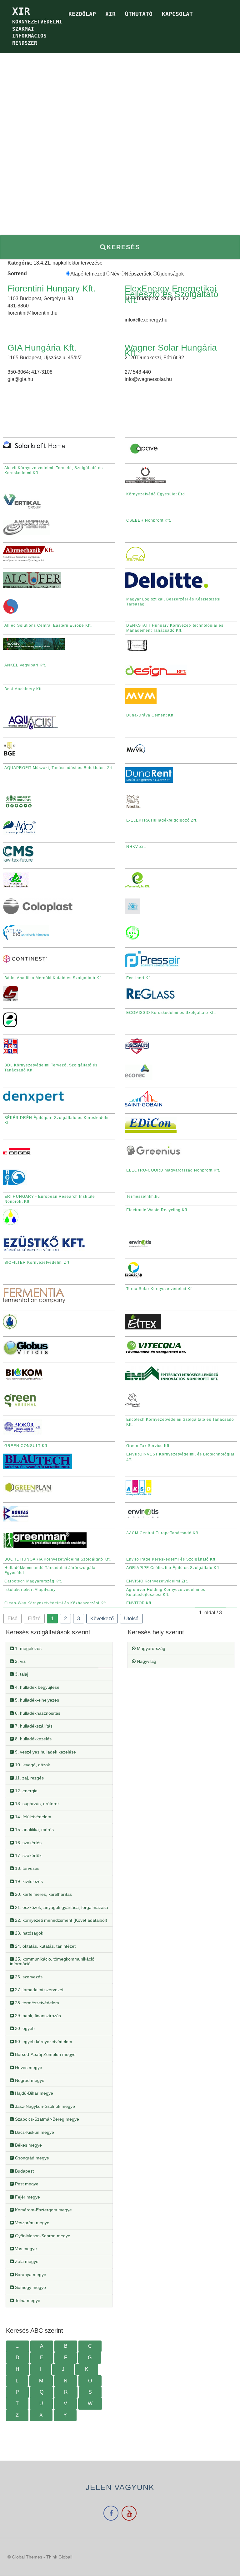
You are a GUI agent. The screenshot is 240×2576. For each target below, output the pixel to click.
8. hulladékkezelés (33, 1739)
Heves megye (28, 2067)
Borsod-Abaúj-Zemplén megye (45, 2054)
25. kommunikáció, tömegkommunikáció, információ (53, 1961)
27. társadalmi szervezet (39, 1990)
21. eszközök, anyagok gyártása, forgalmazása (61, 1907)
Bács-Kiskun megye (34, 2132)
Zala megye (26, 2261)
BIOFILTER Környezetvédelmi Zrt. (37, 1263)
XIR (110, 14)
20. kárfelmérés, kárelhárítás (43, 1894)
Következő (102, 1619)
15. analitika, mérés (34, 1830)
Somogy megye (30, 2287)
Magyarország (150, 1648)
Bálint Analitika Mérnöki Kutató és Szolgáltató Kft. (54, 978)
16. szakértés (28, 1843)
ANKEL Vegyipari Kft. (25, 665)
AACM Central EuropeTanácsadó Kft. (163, 1533)
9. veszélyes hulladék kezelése (45, 1752)
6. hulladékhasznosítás (37, 1713)
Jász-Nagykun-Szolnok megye (44, 2106)
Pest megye (26, 2184)
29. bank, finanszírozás (37, 2016)
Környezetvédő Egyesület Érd (156, 494)
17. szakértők (28, 1855)
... (17, 2346)
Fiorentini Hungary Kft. (52, 288)
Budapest (24, 2171)
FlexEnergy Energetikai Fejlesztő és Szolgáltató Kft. (172, 294)
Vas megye (25, 2249)
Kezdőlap (82, 14)
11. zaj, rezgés (29, 1778)
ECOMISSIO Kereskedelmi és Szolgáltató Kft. (171, 1013)
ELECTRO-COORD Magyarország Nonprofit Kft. (173, 1170)
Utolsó (131, 1619)
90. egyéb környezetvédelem (43, 2042)
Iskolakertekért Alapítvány (30, 1590)
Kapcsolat (177, 14)
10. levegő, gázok (32, 1765)
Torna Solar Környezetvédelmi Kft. (160, 1289)
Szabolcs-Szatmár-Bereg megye (46, 2119)
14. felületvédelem (32, 1817)
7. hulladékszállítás (33, 1726)
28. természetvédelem (36, 2003)
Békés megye (28, 2145)
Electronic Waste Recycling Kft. (157, 1210)
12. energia (26, 1791)
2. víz (20, 1661)
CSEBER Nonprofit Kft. (149, 520)
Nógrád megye (29, 2080)
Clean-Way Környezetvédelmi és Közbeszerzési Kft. (56, 1603)
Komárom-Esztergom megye (43, 2210)
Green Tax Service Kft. (148, 1446)
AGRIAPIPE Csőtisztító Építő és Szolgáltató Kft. (173, 1568)
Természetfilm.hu (143, 1197)
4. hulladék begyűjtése (37, 1687)
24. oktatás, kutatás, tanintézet (45, 1946)
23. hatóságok (28, 1933)
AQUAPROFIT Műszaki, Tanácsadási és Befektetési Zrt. (59, 768)
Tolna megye (27, 2300)
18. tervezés (27, 1868)
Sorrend (17, 273)
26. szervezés (28, 1977)
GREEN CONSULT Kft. (26, 1446)
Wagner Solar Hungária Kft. (171, 350)
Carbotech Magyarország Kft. (33, 1581)
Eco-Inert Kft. (139, 978)
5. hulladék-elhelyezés (36, 1700)
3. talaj (21, 1674)
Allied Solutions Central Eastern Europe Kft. (48, 625)
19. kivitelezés (28, 1881)
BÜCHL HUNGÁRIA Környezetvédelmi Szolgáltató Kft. (58, 1559)
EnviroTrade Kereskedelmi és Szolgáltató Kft (171, 1559)
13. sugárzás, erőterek (37, 1804)
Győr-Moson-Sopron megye (42, 2236)
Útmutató (139, 14)
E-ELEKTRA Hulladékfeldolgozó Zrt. (162, 820)
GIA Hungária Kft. (42, 348)
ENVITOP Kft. (139, 1603)
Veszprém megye (32, 2223)
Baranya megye (30, 2275)
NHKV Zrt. (136, 847)
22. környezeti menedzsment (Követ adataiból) (60, 1920)
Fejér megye (27, 2197)
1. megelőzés (28, 1648)
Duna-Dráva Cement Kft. (150, 715)
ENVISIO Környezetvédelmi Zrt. (157, 1581)
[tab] (59, 1649)
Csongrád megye (31, 2158)
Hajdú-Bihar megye (33, 2093)
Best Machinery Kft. (24, 689)
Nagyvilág (146, 1661)
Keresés (123, 247)
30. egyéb (24, 2028)
